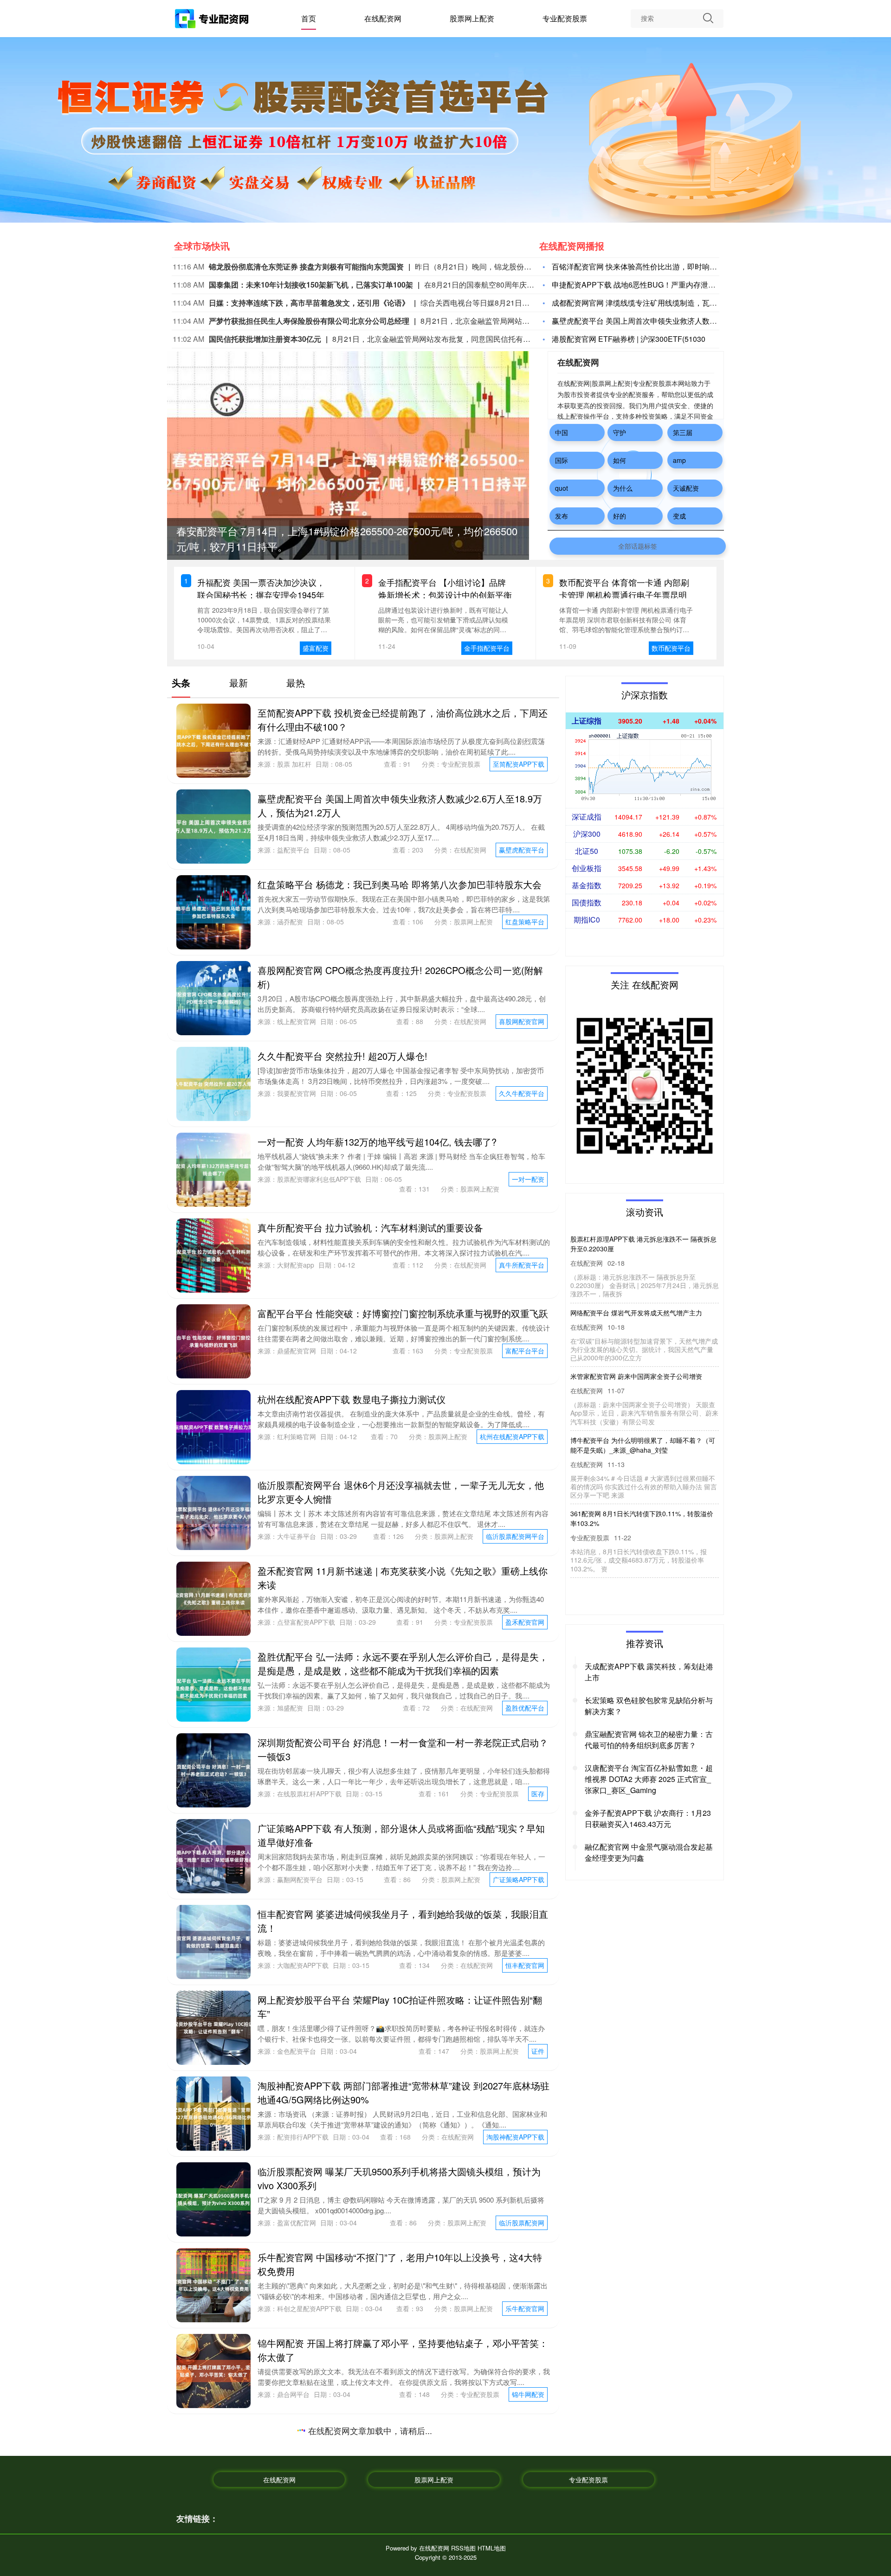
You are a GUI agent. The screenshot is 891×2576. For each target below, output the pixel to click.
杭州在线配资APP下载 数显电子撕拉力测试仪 (352, 1399)
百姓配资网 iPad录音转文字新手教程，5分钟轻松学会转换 (377, 2505)
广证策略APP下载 (519, 1879)
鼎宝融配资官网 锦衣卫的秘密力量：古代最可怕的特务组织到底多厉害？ (649, 1740)
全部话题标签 (638, 546)
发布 (562, 516)
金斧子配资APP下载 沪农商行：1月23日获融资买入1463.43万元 (648, 1818)
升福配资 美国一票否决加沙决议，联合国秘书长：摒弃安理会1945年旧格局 (261, 595)
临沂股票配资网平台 (515, 1536)
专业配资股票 (565, 18)
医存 (538, 1794)
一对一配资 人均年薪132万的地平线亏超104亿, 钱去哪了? (377, 1142)
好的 (620, 516)
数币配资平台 (671, 648)
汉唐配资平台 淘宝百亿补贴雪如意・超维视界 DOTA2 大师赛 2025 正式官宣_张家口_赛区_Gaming (649, 1779)
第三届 (683, 432)
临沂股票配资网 (522, 2223)
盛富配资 (316, 648)
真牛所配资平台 (522, 1265)
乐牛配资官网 (525, 2308)
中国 (562, 432)
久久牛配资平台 (522, 1093)
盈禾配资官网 (525, 1622)
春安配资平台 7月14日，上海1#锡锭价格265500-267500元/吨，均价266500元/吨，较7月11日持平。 (642, 1249)
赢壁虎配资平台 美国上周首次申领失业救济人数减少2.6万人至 (654, 321)
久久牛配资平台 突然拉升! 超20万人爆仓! (342, 1056)
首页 (309, 18)
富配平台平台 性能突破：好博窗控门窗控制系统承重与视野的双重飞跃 (403, 1313)
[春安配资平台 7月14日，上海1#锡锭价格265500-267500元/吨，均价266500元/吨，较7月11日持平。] (348, 471)
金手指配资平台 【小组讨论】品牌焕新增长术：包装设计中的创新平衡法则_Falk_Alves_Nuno (445, 595)
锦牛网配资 (528, 2394)
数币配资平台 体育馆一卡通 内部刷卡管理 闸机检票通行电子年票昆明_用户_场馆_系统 (625, 595)
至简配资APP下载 (519, 764)
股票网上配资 (472, 18)
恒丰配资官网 (525, 1965)
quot (562, 488)
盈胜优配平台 (525, 1708)
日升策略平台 (525, 2480)
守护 (620, 432)
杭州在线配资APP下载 (512, 1436)
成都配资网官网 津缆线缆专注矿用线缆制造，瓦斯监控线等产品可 (660, 303)
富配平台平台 (525, 1351)
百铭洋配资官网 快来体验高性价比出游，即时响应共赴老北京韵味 (660, 266)
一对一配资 (528, 1179)
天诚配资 (686, 488)
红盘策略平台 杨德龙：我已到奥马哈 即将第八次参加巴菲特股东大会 (400, 884)
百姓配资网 (528, 2543)
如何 (620, 460)
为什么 (623, 488)
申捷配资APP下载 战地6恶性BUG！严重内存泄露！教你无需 (652, 285)
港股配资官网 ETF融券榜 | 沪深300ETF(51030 (629, 339)
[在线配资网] (213, 20)
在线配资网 (383, 18)
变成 (679, 516)
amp (679, 460)
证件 (538, 2051)
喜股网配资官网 (522, 1021)
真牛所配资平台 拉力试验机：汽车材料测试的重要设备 (370, 1227)
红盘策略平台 (525, 922)
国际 (562, 460)
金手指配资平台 (487, 648)
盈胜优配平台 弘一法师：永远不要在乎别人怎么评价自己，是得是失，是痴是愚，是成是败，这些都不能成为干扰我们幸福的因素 (403, 1663)
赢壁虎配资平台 (522, 850)
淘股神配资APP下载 (515, 2137)
